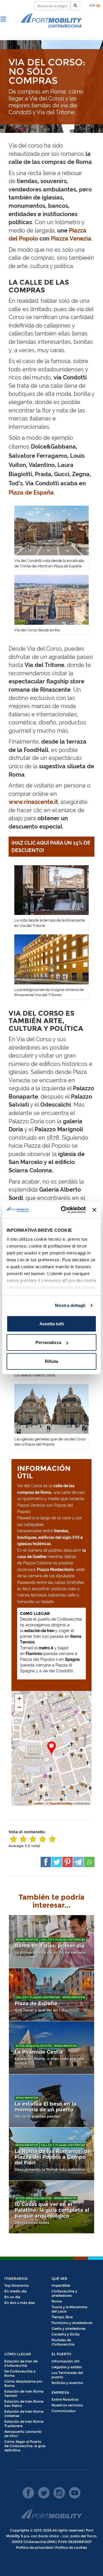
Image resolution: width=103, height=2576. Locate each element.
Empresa (60, 2392)
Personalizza (48, 1342)
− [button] (19, 1707)
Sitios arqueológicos (33, 2046)
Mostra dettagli (70, 1305)
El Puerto (61, 2354)
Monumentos (27, 1940)
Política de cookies (71, 2547)
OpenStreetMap (61, 1803)
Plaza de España (31, 492)
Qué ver (59, 2279)
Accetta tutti (52, 1323)
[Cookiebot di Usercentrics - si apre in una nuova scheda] (64, 1210)
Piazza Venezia (71, 238)
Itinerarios (16, 2279)
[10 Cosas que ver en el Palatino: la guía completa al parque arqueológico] (51, 2207)
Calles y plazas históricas (63, 1940)
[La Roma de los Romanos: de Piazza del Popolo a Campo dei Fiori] (51, 2154)
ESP (93, 5)
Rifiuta (51, 1361)
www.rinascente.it (33, 802)
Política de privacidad (34, 2547)
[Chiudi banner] (94, 1210)
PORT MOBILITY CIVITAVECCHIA (51, 21)
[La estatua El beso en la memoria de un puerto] (51, 2101)
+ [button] (19, 1699)
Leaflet (38, 1803)
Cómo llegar (18, 2354)
